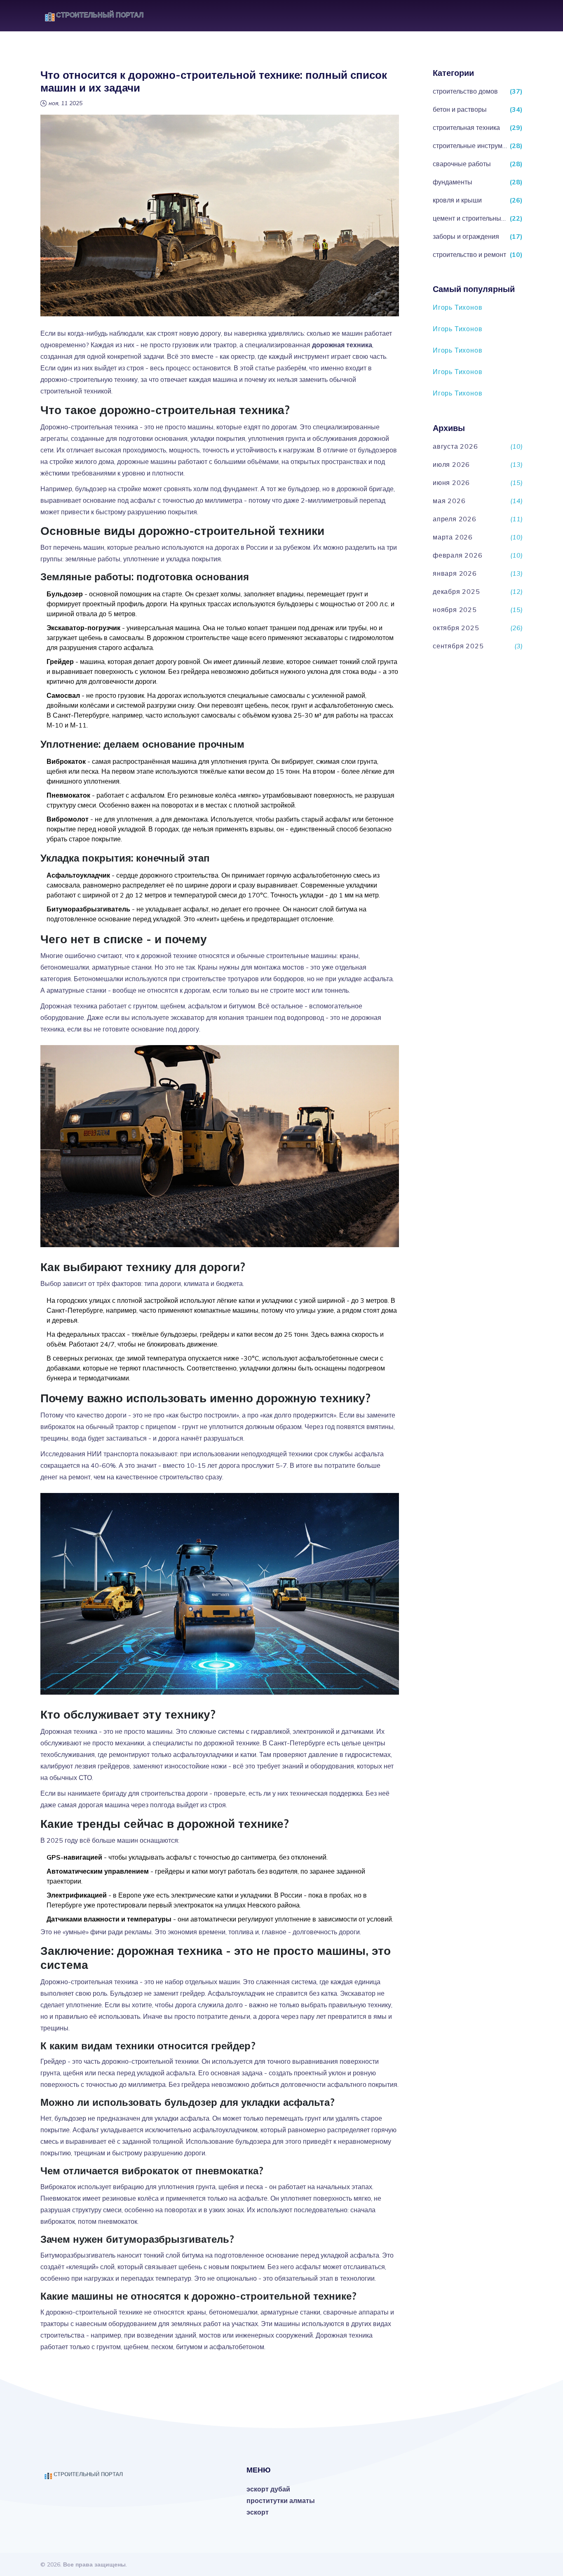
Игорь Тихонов (457, 307)
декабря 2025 (456, 591)
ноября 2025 (455, 610)
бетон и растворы (460, 109)
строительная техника (466, 127)
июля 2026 (451, 464)
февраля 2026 (458, 555)
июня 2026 (451, 483)
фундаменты (453, 182)
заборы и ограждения (466, 236)
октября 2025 (456, 628)
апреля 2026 (455, 519)
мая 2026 (449, 501)
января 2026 (455, 573)
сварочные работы (462, 164)
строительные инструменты (470, 146)
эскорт (258, 2512)
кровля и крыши (457, 200)
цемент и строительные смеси (470, 218)
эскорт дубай (268, 2489)
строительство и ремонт (469, 254)
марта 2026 (453, 537)
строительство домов (465, 91)
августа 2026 (455, 446)
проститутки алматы (281, 2501)
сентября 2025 (458, 646)
